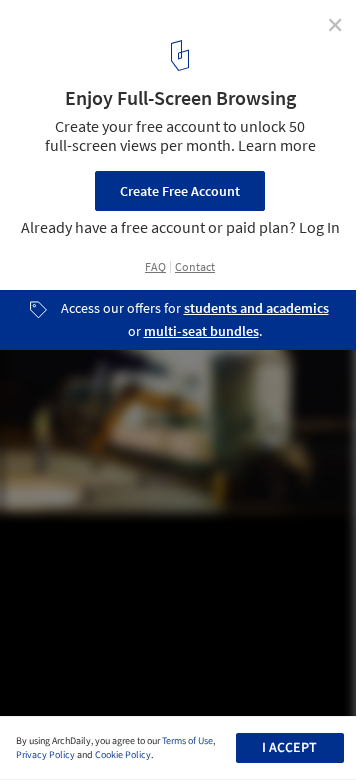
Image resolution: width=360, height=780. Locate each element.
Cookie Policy (123, 755)
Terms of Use (187, 741)
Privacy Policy (45, 755)
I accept (289, 748)
